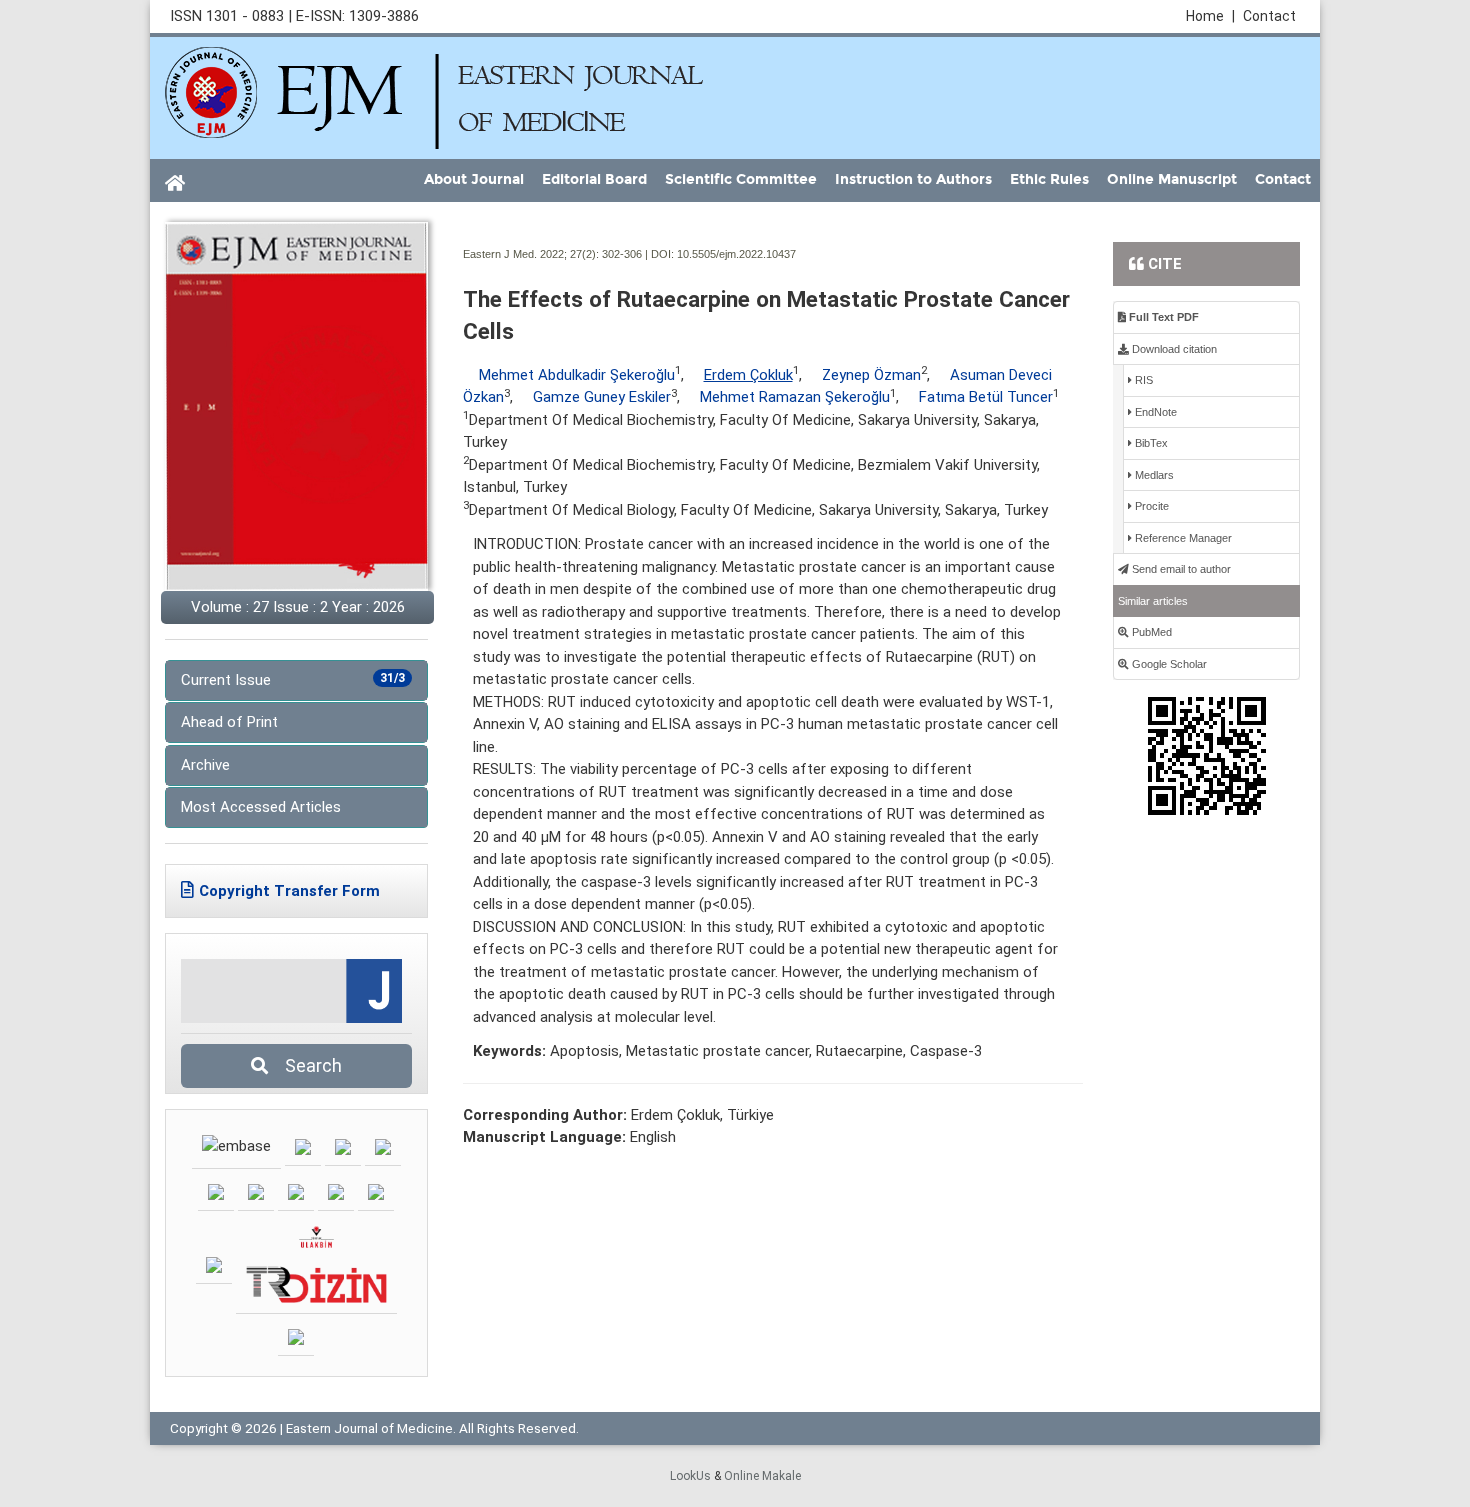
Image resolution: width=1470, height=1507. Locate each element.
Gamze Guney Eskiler (602, 397)
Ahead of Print (229, 722)
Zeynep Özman (871, 375)
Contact (1269, 16)
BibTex (1150, 443)
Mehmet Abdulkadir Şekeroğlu (577, 375)
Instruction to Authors (913, 179)
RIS (1142, 380)
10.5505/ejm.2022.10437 (736, 254)
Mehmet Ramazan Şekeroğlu (795, 397)
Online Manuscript (1172, 179)
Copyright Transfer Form (289, 891)
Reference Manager (1182, 538)
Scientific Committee (741, 179)
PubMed (1150, 632)
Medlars (1153, 475)
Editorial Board (594, 179)
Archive (205, 765)
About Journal (474, 179)
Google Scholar (1168, 664)
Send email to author (1180, 569)
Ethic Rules (1049, 179)
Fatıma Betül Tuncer (986, 397)
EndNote (1154, 412)
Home (1210, 16)
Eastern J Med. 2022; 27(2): (531, 254)
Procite (1150, 506)
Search (307, 1065)
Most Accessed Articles (261, 807)
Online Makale (762, 1476)
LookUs (690, 1476)
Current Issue (293, 680)
